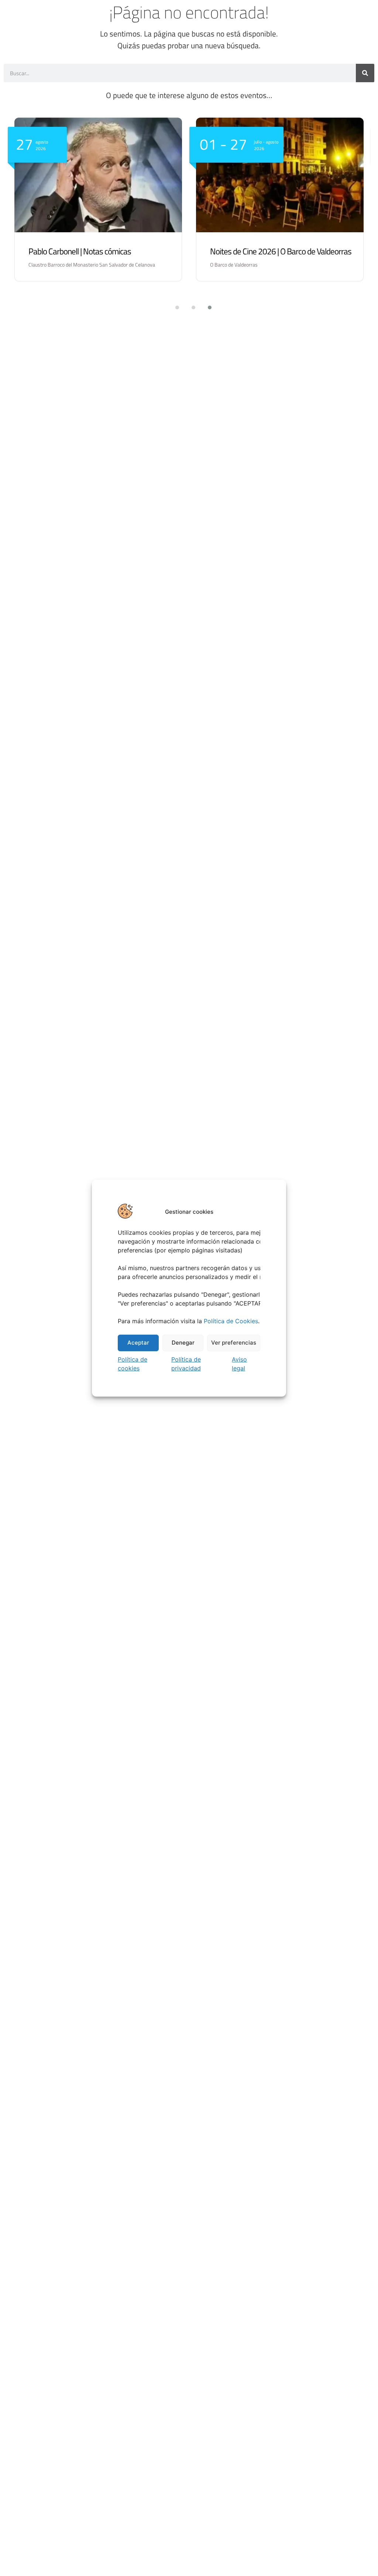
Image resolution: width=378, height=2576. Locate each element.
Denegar (183, 1343)
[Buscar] (365, 73)
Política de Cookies (231, 1321)
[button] (173, 307)
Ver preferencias (234, 1343)
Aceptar (138, 1343)
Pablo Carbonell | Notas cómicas (80, 251)
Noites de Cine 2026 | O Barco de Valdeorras (281, 251)
